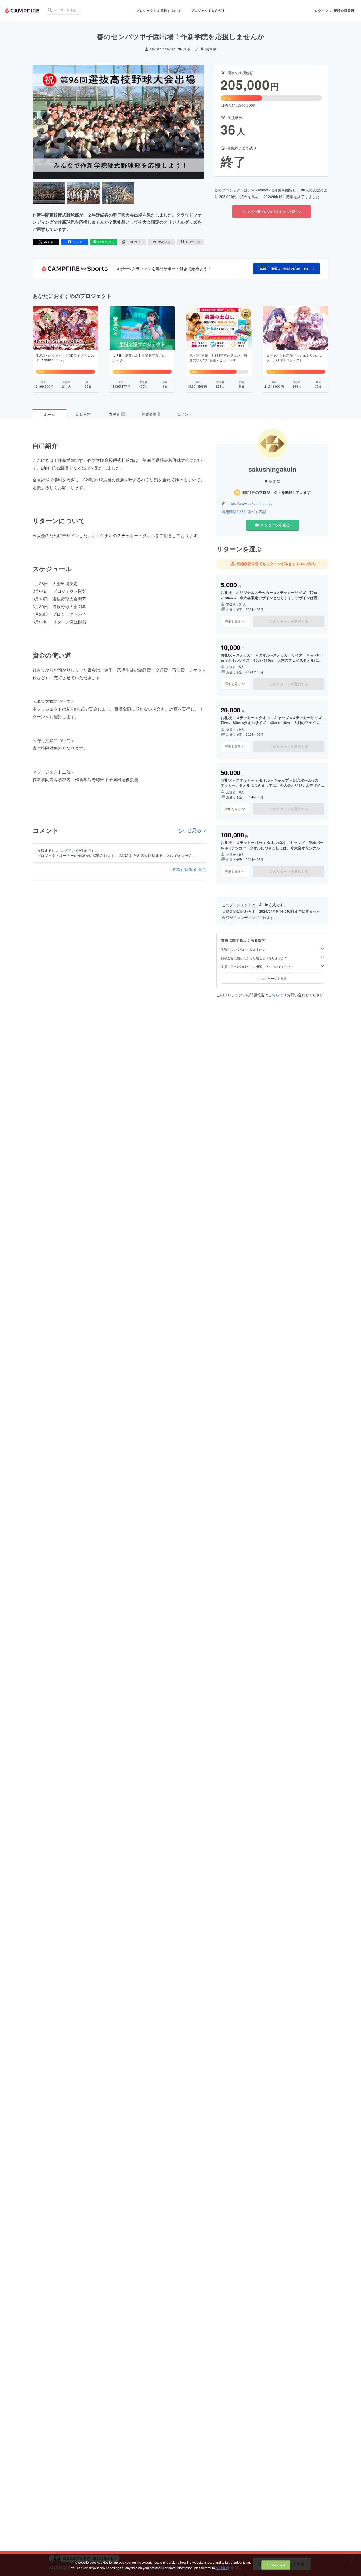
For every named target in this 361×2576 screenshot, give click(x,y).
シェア (77, 242)
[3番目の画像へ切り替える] (118, 193)
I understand (276, 2565)
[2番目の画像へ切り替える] (83, 193)
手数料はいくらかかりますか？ (243, 949)
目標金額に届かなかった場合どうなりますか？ (254, 958)
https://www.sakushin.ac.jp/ (250, 503)
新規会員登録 (344, 11)
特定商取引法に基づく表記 (244, 512)
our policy (223, 2568)
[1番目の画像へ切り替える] (49, 193)
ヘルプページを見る (272, 978)
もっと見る (189, 830)
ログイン (321, 11)
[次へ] (198, 122)
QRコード (193, 242)
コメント (185, 414)
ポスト (49, 242)
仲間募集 (151, 414)
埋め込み (164, 242)
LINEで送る (106, 242)
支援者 (117, 414)
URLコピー (135, 242)
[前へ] (39, 122)
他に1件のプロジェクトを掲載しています (276, 492)
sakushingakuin (163, 49)
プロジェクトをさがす (208, 10)
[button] (286, 269)
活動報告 (83, 414)
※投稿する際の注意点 (188, 869)
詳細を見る (233, 621)
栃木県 (211, 49)
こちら (274, 995)
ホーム (49, 414)
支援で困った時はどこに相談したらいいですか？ (256, 966)
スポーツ (191, 49)
